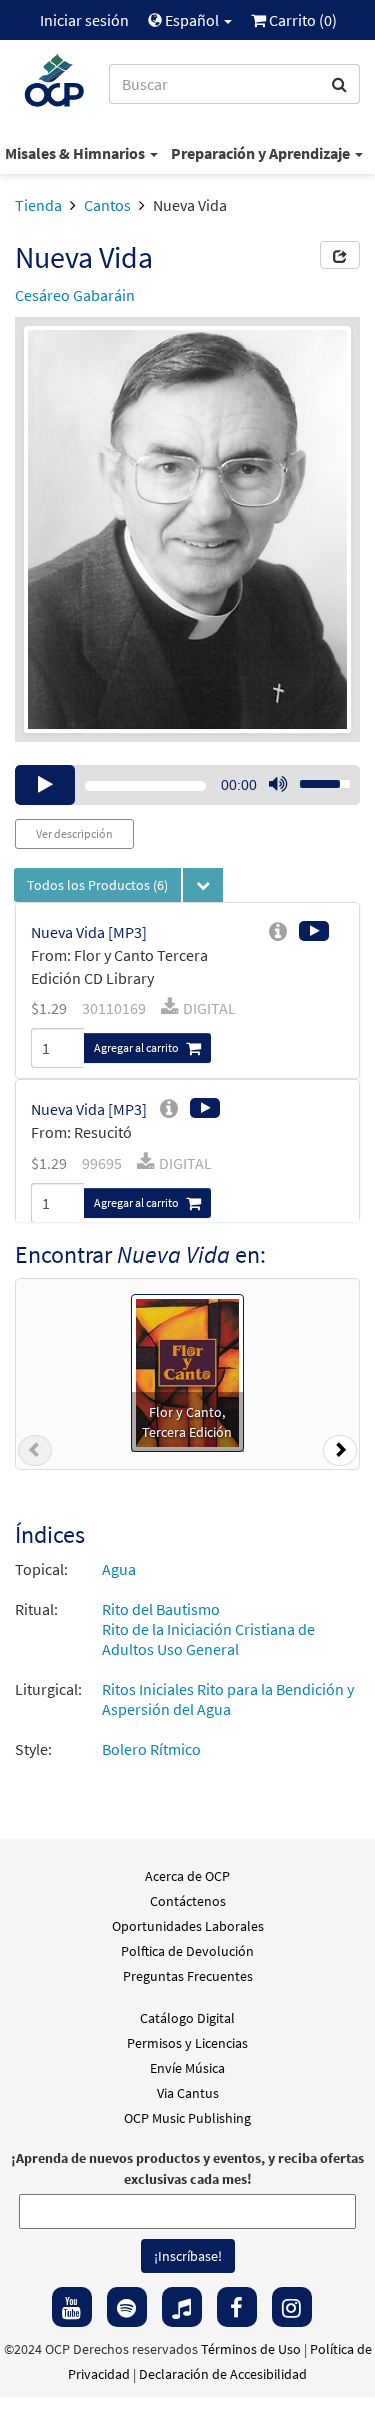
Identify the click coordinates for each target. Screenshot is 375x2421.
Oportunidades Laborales (188, 1926)
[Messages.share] (340, 255)
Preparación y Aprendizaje (262, 153)
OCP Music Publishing (187, 2118)
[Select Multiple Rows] (203, 885)
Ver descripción (74, 833)
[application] (187, 785)
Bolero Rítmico (151, 1749)
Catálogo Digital (187, 2018)
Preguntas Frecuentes (188, 1976)
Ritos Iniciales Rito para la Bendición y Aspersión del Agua (228, 1699)
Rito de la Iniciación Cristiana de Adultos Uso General (208, 1639)
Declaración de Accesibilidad (223, 2374)
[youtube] (72, 2307)
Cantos (107, 205)
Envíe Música (187, 2068)
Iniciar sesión (84, 20)
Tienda (38, 205)
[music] (182, 2307)
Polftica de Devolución (187, 1951)
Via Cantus (188, 2093)
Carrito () (301, 20)
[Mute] (278, 785)
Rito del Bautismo (161, 1609)
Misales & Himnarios (76, 153)
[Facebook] (237, 2307)
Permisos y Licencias (187, 2043)
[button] (35, 1454)
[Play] (45, 785)
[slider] (314, 778)
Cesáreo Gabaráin (75, 295)
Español (192, 20)
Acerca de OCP (187, 1876)
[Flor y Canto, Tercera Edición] (187, 1371)
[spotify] (127, 2307)
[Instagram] (292, 2307)
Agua (119, 1569)
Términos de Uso (251, 2349)
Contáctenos (188, 1901)
